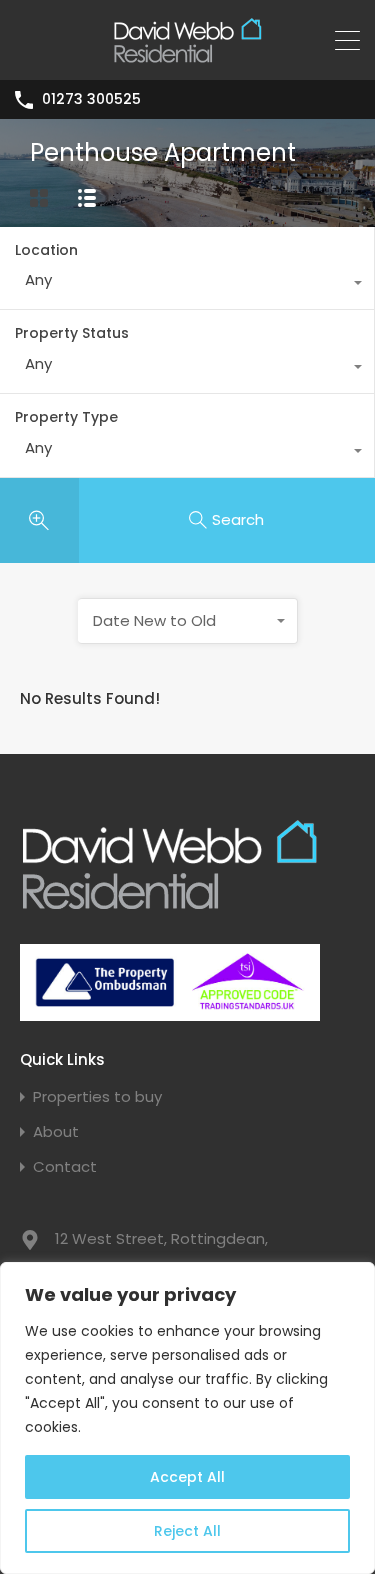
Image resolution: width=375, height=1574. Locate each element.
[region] (187, 1418)
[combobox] (187, 285)
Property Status (72, 333)
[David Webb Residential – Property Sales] (188, 55)
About (56, 1131)
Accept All (187, 1477)
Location (46, 250)
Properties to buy (97, 1096)
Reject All (187, 1531)
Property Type (66, 417)
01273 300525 (91, 99)
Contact (65, 1166)
